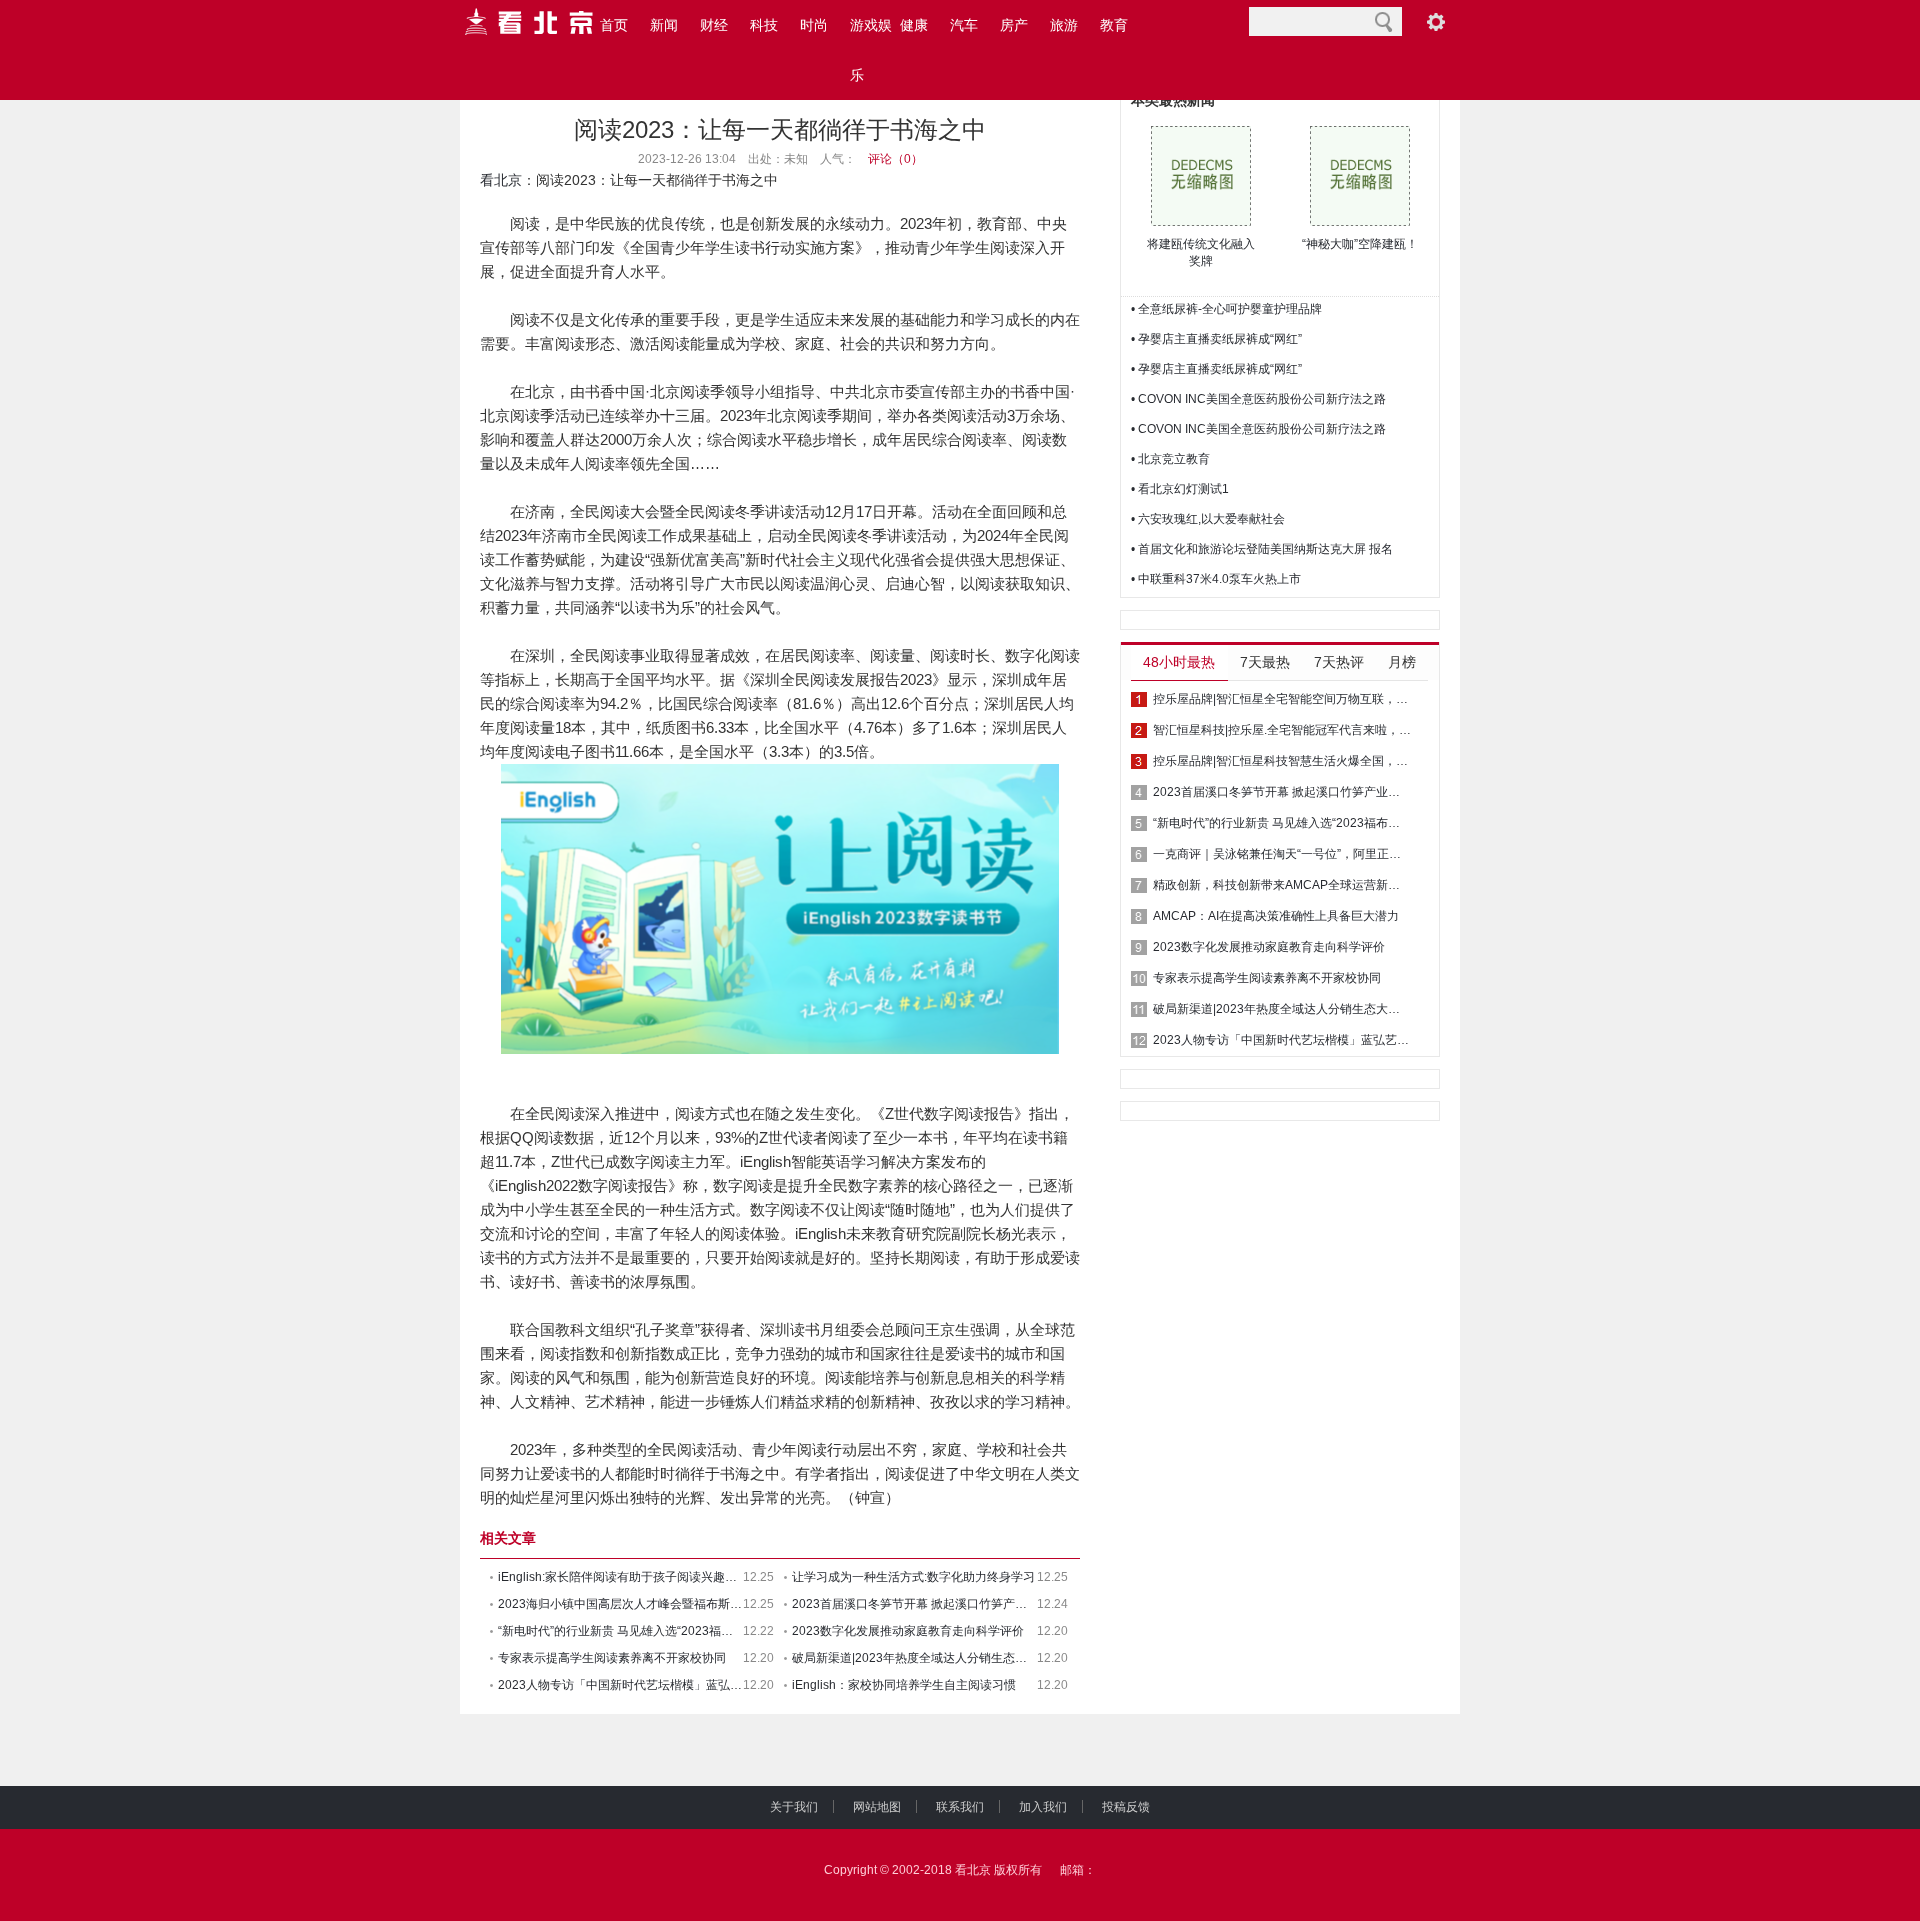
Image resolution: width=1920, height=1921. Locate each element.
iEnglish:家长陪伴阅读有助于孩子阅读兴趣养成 (620, 1577)
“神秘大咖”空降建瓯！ (1360, 244)
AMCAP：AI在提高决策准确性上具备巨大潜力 (1276, 916)
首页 (614, 25)
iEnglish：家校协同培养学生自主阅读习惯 (904, 1685)
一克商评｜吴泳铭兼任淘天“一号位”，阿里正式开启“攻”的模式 (1282, 854)
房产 (1014, 25)
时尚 (814, 25)
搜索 (1383, 21)
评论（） (895, 159)
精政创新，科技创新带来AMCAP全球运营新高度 (1282, 885)
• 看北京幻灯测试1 (1180, 489)
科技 (764, 25)
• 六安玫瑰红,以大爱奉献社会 (1208, 519)
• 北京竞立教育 (1170, 459)
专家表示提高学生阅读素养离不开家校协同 (612, 1658)
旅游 (1064, 25)
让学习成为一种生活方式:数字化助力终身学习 (913, 1577)
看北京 (501, 180)
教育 (1114, 25)
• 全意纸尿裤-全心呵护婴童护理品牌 (1226, 309)
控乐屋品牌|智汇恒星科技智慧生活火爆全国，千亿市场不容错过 (1282, 761)
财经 (714, 25)
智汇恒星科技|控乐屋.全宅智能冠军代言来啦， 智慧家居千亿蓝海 (1282, 730)
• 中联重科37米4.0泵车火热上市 (1216, 579)
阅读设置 (1436, 21)
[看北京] (530, 22)
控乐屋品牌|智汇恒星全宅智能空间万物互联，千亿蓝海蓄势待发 (1282, 699)
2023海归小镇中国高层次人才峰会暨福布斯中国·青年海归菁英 (620, 1604)
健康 (914, 25)
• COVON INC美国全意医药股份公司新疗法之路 (1258, 399)
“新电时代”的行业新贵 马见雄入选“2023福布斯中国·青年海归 (620, 1631)
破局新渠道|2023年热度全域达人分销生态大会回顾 (914, 1658)
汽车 (964, 25)
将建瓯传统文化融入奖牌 (1201, 252)
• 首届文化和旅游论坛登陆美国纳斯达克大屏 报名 (1262, 549)
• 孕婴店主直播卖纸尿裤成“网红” (1216, 339)
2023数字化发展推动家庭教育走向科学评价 (908, 1631)
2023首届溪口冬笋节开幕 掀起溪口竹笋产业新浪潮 (914, 1604)
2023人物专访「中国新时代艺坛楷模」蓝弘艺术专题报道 (620, 1685)
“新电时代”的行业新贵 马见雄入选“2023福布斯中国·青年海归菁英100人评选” (1282, 823)
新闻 (664, 25)
